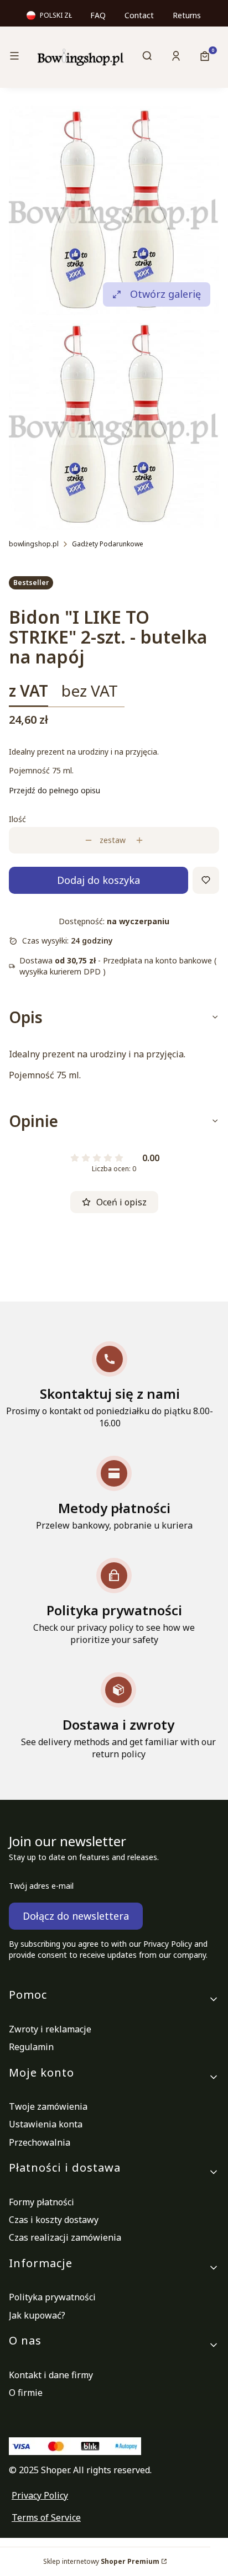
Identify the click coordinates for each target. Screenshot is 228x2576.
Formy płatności (42, 2202)
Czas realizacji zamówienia (65, 2237)
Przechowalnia (40, 2142)
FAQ (98, 15)
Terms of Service (46, 2517)
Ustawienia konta (46, 2124)
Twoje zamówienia (48, 2106)
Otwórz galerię (165, 294)
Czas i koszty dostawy (54, 2220)
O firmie (26, 2393)
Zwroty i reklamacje (50, 2029)
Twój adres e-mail (41, 1886)
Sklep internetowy (101, 2561)
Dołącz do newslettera (76, 1916)
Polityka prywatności (52, 2297)
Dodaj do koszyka (99, 880)
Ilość (17, 819)
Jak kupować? (37, 2315)
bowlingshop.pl (34, 544)
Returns (187, 15)
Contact (139, 15)
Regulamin (31, 2047)
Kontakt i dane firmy (51, 2375)
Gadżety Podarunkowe (108, 544)
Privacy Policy (40, 2495)
